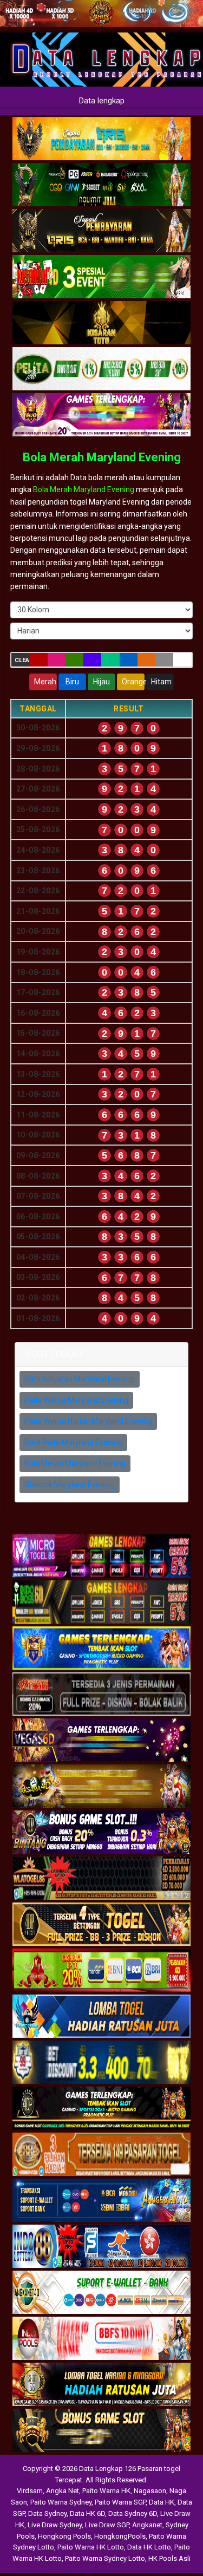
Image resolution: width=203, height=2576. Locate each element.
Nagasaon (150, 2491)
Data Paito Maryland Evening (73, 1442)
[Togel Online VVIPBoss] (101, 139)
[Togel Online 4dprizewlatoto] (101, 1925)
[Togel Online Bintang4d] (101, 1833)
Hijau (101, 682)
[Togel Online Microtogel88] (101, 1557)
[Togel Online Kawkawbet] (101, 1695)
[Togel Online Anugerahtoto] (101, 2201)
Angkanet (147, 2525)
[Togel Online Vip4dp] (101, 2109)
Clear (22, 660)
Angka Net (63, 2491)
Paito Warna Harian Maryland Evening (88, 1421)
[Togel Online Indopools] (101, 2339)
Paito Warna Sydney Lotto (105, 2558)
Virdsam (30, 2491)
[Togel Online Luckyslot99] (101, 2063)
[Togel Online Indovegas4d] (101, 2431)
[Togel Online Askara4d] (101, 1787)
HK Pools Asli (169, 2558)
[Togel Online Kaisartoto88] (101, 1971)
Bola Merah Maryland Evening (102, 457)
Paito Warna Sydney (61, 2502)
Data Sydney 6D (133, 2513)
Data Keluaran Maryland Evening (80, 1379)
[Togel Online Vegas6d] (101, 1741)
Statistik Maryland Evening (70, 1485)
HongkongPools (120, 2536)
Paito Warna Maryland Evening (76, 1400)
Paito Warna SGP (120, 2502)
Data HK (162, 2502)
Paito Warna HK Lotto (91, 2547)
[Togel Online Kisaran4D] (101, 277)
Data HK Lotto (149, 2547)
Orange (133, 682)
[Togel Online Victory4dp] (101, 1649)
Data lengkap (102, 101)
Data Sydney (47, 2513)
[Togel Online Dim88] (101, 185)
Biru (72, 682)
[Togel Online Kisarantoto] (101, 323)
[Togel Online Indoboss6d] (101, 1603)
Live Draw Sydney (55, 2525)
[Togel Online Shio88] (101, 2385)
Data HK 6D (87, 2513)
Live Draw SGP (107, 2525)
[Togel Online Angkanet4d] (101, 2293)
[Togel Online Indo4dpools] (101, 2017)
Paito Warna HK (106, 2491)
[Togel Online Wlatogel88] (101, 1879)
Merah (45, 682)
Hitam (161, 682)
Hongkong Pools (64, 2536)
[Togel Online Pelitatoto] (101, 369)
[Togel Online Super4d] (101, 231)
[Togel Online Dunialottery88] (101, 2155)
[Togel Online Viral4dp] (101, 415)
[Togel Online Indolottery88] (101, 2247)
